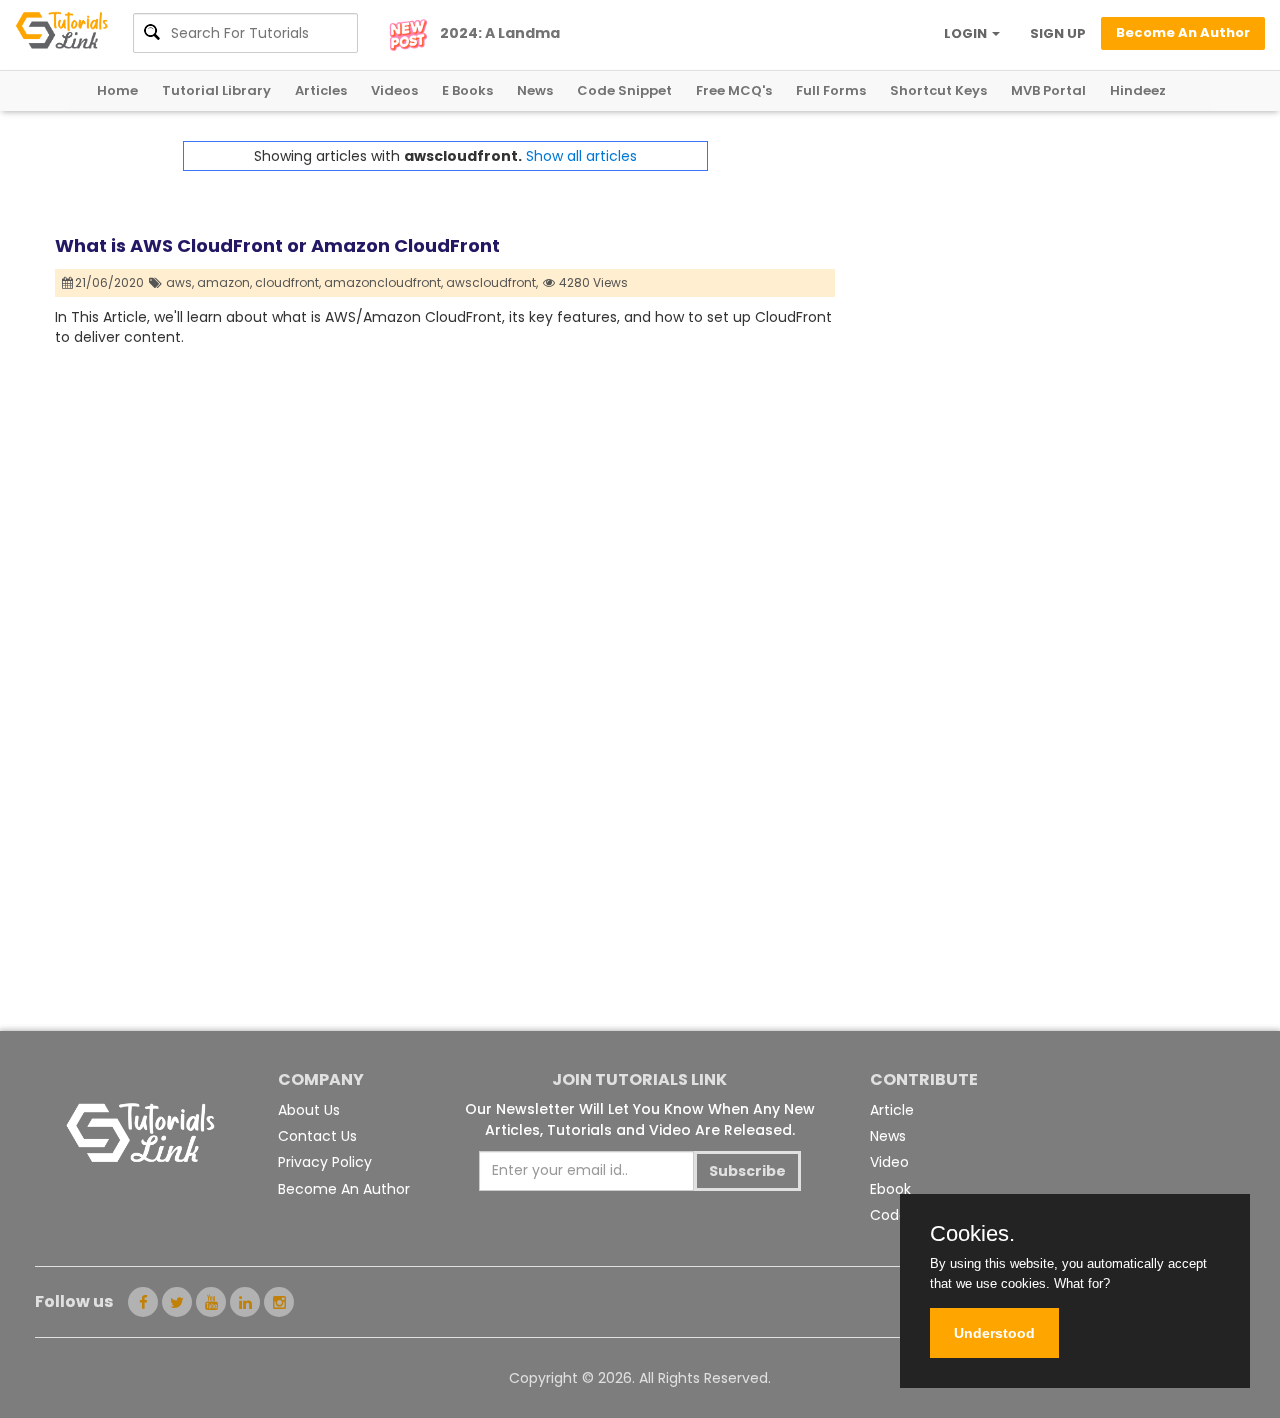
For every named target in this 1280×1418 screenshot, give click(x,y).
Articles (321, 90)
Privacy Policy (325, 1162)
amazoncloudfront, (383, 282)
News (535, 90)
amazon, (224, 282)
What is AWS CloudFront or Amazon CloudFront (277, 245)
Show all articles (581, 156)
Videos (394, 90)
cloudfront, (288, 282)
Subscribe (747, 1171)
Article (892, 1110)
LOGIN (967, 33)
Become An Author (344, 1189)
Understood (994, 1333)
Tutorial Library (216, 90)
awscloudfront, (492, 282)
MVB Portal (1048, 90)
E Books (467, 90)
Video (889, 1162)
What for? (1082, 1283)
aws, (180, 282)
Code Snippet (624, 90)
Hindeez (1138, 90)
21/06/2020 (111, 282)
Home (117, 90)
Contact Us (317, 1136)
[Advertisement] (1030, 281)
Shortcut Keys (938, 90)
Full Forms (831, 90)
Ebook (890, 1189)
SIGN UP (1058, 33)
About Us (309, 1110)
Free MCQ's (734, 90)
